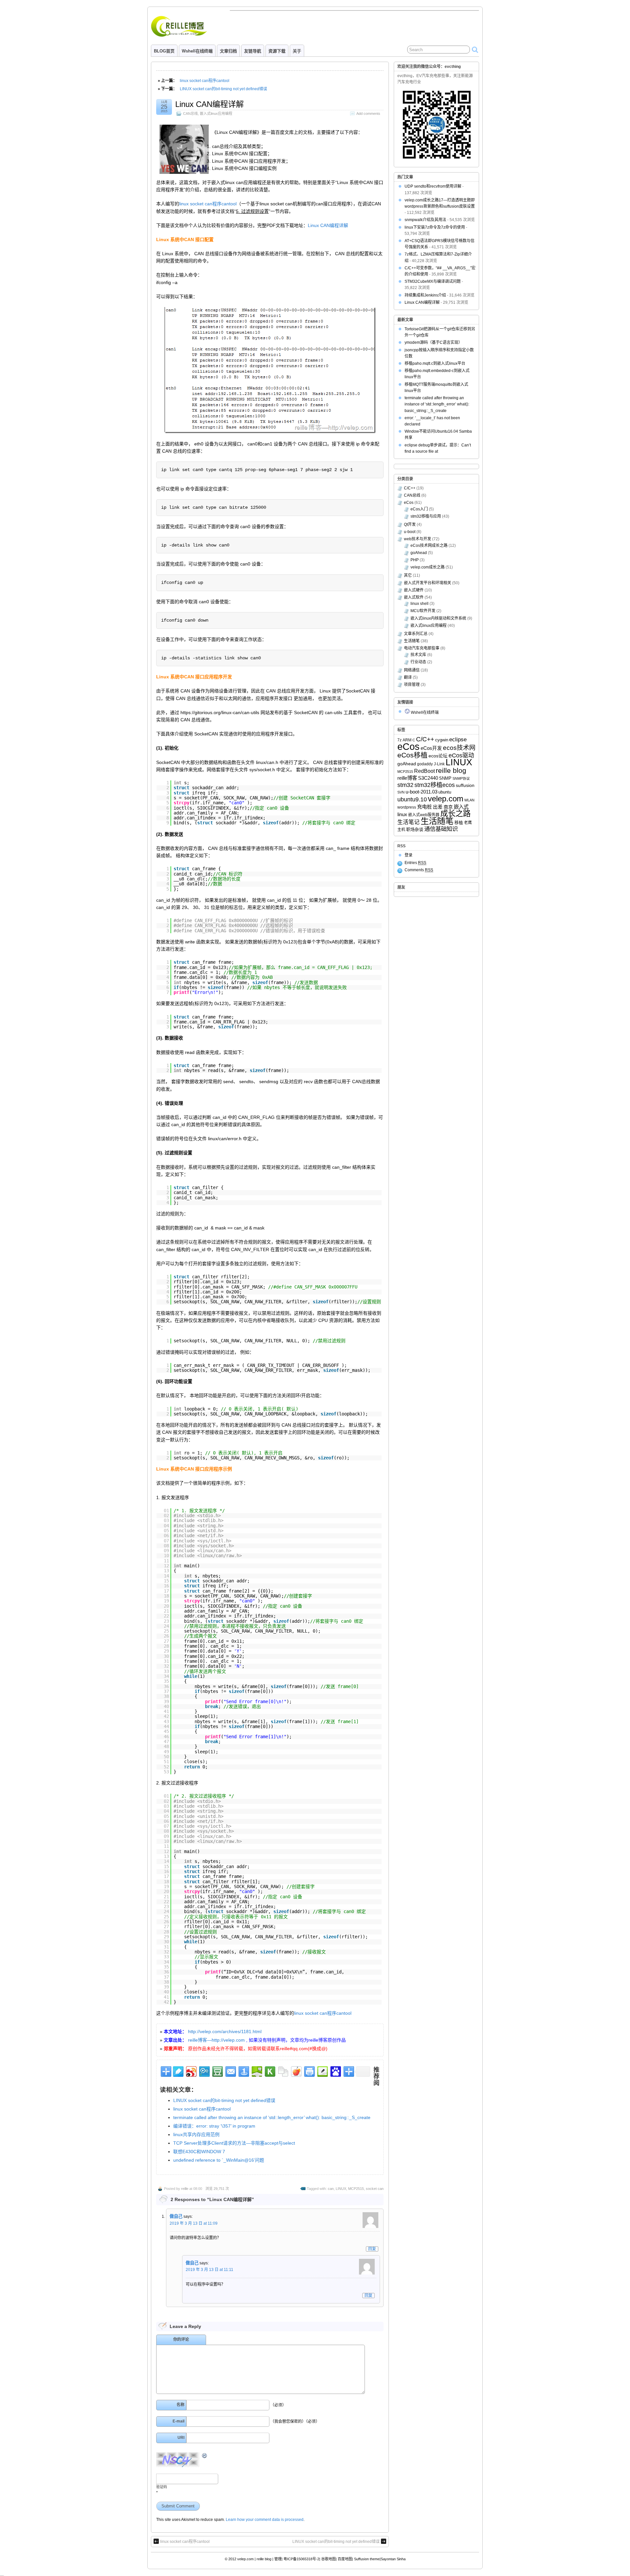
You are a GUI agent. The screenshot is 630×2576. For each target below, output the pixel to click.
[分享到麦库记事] (322, 2071)
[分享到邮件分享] (230, 2071)
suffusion (465, 785)
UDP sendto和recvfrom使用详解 (433, 186)
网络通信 (412, 670)
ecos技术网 (459, 748)
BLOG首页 (164, 51)
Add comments (368, 113)
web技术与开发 (418, 539)
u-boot (410, 532)
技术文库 (418, 655)
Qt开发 (410, 525)
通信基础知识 (441, 829)
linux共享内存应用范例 (196, 2134)
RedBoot (424, 771)
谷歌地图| (329, 2559)
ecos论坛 (438, 756)
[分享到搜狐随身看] (270, 2071)
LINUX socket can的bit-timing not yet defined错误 (223, 89)
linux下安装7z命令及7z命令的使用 (435, 227)
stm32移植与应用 (426, 516)
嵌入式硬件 (414, 590)
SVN (401, 792)
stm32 (405, 785)
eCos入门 (419, 509)
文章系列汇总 (416, 634)
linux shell (420, 604)
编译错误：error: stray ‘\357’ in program (214, 2126)
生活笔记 (409, 822)
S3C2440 (428, 778)
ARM (407, 740)
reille (185, 2189)
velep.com (446, 799)
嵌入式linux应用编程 (216, 113)
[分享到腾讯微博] (204, 2071)
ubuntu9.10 (412, 799)
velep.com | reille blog (254, 2559)
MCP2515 (356, 2189)
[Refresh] (205, 2456)
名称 (180, 2405)
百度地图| (345, 2559)
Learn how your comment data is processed (265, 2520)
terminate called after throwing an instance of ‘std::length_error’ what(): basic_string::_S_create (272, 2117)
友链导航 (253, 51)
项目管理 (412, 685)
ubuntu (445, 792)
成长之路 (455, 814)
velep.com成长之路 (428, 567)
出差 (438, 807)
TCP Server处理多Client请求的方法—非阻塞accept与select (234, 2143)
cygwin (442, 740)
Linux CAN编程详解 (210, 104)
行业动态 (418, 662)
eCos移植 (412, 755)
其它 (408, 575)
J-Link (439, 764)
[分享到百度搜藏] (335, 2071)
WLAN (469, 800)
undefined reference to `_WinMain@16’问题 (219, 2160)
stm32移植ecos (435, 785)
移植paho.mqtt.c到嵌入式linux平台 (435, 363)
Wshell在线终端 (197, 51)
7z (399, 740)
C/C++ (410, 488)
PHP (415, 560)
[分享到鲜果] (296, 2071)
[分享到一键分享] (243, 2071)
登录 (409, 855)
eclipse (458, 739)
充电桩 (424, 807)
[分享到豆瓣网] (217, 2071)
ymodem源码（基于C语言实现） (433, 342)
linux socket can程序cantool (205, 81)
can (331, 2189)
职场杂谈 (415, 829)
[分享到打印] (309, 2071)
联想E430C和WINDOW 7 (199, 2152)
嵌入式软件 (414, 597)
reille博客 (407, 778)
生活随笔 (412, 641)
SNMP (445, 778)
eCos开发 (431, 748)
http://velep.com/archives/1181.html (225, 2031)
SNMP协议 (461, 778)
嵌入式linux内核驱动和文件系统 (438, 618)
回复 (372, 2249)
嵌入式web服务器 (424, 815)
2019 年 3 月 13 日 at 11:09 (194, 2223)
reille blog (451, 771)
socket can (375, 2189)
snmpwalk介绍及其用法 (425, 220)
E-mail (178, 2421)
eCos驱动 (461, 755)
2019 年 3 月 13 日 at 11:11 (210, 2270)
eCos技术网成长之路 (429, 546)
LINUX (341, 2189)
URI (181, 2438)
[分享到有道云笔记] (178, 2071)
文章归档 (228, 51)
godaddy (425, 764)
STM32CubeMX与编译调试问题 (433, 281)
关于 (297, 51)
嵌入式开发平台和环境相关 (428, 583)
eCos (409, 503)
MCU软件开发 (423, 611)
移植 (459, 823)
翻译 (408, 677)
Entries (415, 863)
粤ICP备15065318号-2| (302, 2559)
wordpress (407, 807)
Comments (419, 870)
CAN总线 (190, 113)
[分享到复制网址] (283, 2071)
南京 (448, 807)
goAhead (419, 553)
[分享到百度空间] (256, 2071)
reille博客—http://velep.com (216, 2040)
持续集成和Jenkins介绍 (425, 295)
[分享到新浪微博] (191, 2071)
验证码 (162, 2487)
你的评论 (181, 2339)
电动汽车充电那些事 (422, 648)
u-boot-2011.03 (421, 792)
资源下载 (277, 51)
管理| (278, 2559)
